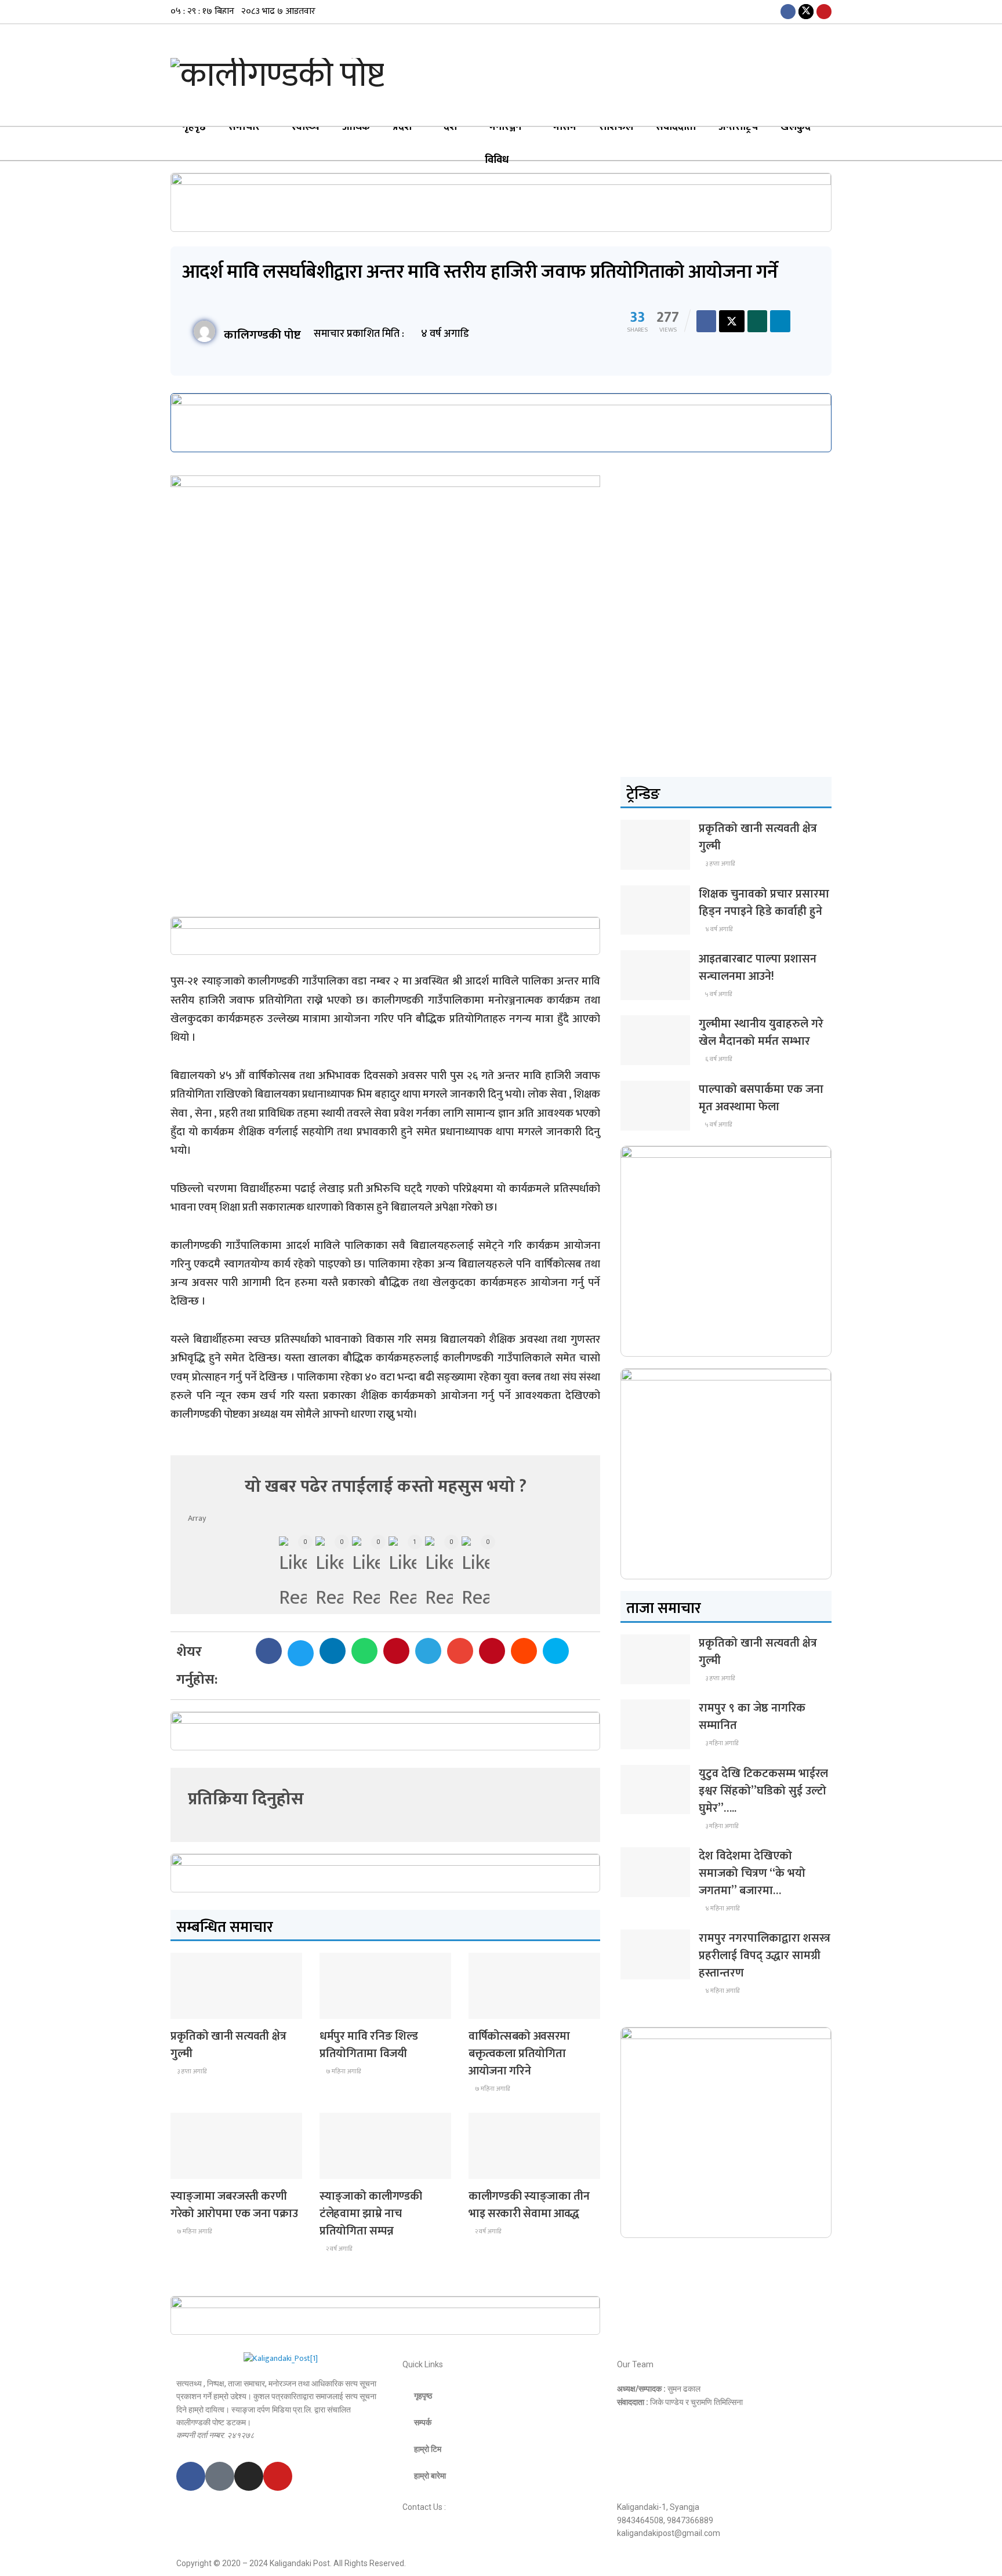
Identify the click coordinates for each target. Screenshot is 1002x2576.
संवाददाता (676, 127)
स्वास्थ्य (306, 127)
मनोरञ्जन (505, 127)
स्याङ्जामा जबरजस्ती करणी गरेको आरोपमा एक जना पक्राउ (234, 2205)
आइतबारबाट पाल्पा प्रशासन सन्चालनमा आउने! (758, 968)
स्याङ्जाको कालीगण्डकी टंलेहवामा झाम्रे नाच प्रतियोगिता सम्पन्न (371, 2214)
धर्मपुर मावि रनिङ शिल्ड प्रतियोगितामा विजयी (369, 2045)
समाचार (244, 127)
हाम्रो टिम (428, 2449)
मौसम (565, 127)
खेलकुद (796, 127)
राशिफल (616, 127)
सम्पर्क (423, 2422)
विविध (497, 160)
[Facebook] (191, 2476)
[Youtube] (278, 2476)
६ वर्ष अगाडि (718, 1059)
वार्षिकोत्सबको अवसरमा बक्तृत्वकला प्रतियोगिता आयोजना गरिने (519, 2054)
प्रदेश (402, 127)
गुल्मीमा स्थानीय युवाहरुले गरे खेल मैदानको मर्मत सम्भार (761, 1033)
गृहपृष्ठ (194, 127)
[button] (269, 1651)
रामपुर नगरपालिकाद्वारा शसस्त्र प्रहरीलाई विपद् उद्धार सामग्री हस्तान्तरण (765, 1956)
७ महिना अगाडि (343, 2072)
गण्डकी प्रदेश (345, 2008)
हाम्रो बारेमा (430, 2476)
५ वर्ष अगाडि (718, 994)
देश (450, 127)
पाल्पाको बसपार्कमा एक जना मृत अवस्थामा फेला (761, 1098)
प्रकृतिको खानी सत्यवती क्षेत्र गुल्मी (228, 2045)
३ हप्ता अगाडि (191, 2072)
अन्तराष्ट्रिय (738, 127)
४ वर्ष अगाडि (718, 929)
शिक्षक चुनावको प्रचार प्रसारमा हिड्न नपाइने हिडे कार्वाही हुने (764, 903)
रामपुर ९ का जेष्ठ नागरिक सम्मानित (752, 1717)
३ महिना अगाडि (721, 1743)
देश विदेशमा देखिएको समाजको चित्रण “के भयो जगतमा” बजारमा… (752, 1873)
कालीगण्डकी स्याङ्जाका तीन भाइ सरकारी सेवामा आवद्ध (529, 2205)
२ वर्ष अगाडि (338, 2249)
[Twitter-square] (220, 2476)
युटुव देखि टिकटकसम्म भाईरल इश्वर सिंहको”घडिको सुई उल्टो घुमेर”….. (763, 1791)
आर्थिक (356, 127)
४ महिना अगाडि (722, 1909)
